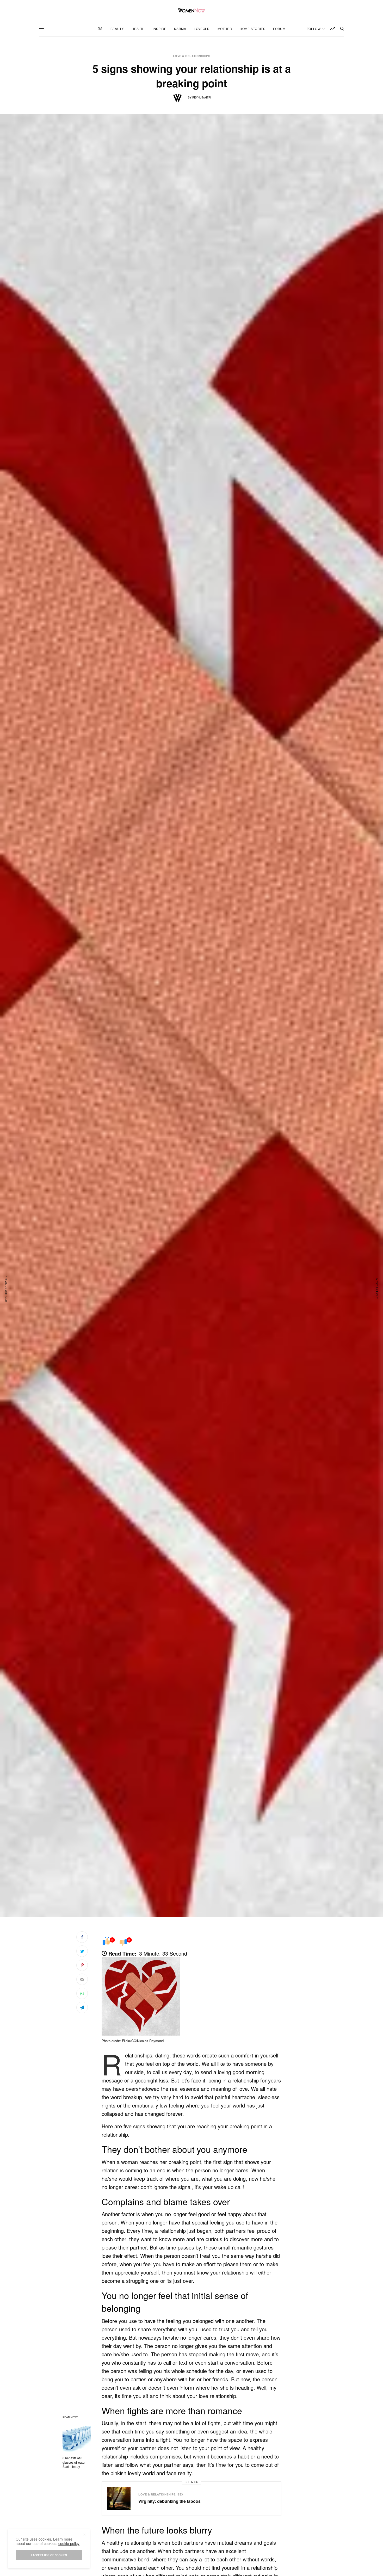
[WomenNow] (192, 10)
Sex (180, 2494)
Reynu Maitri (202, 97)
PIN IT (144, 1998)
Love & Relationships (192, 56)
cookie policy (69, 2543)
